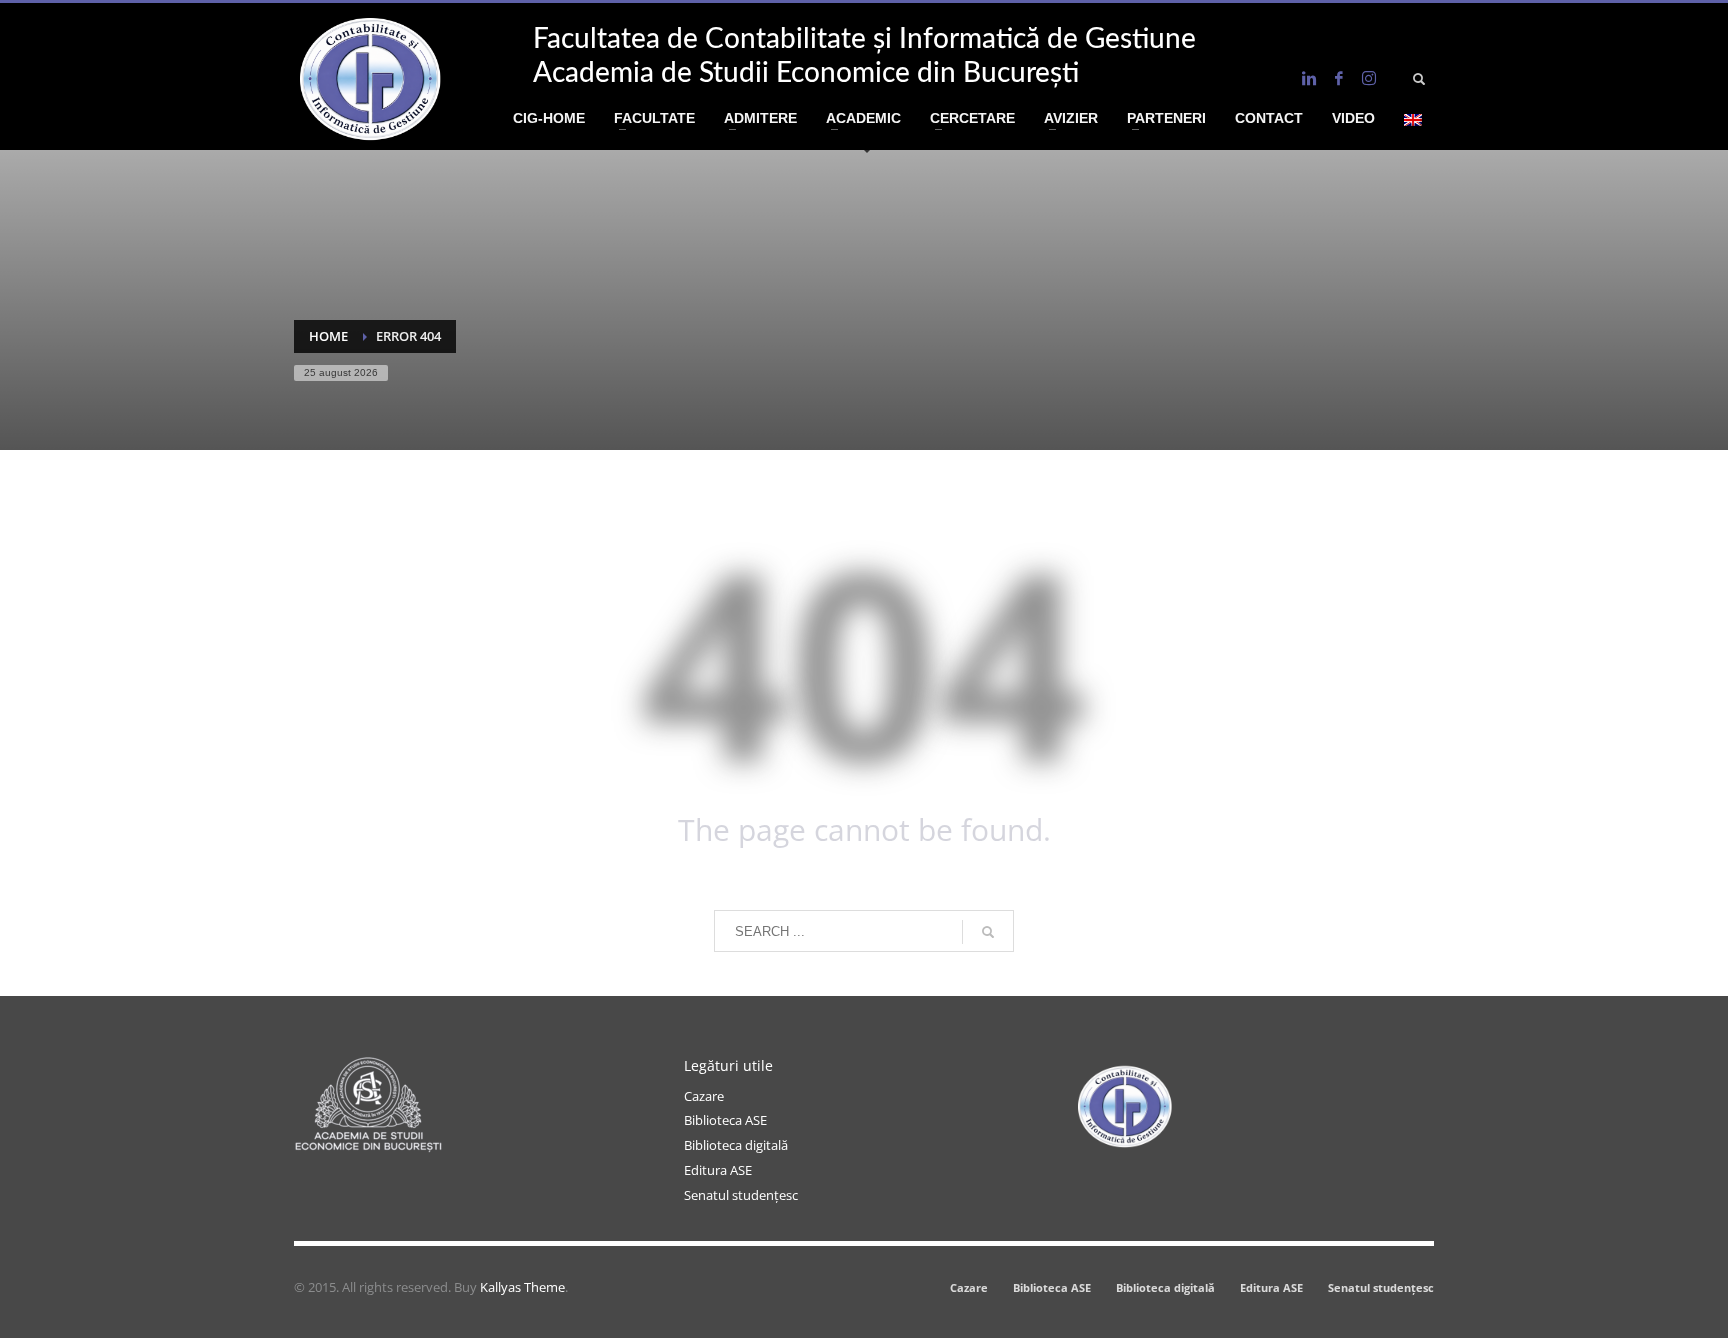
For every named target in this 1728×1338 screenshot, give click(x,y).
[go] (988, 932)
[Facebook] (1339, 78)
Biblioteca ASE (725, 1120)
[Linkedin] (1309, 78)
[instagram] (1369, 78)
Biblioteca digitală (736, 1145)
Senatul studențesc (741, 1195)
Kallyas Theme (522, 1287)
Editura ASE (718, 1170)
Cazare (704, 1096)
